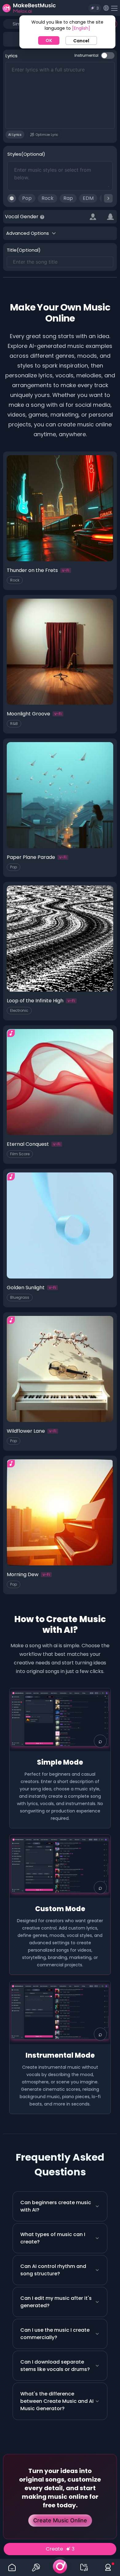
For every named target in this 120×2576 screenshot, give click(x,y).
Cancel (81, 41)
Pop (27, 198)
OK (49, 40)
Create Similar (60, 557)
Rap (68, 198)
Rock (48, 198)
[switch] (108, 55)
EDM (88, 198)
